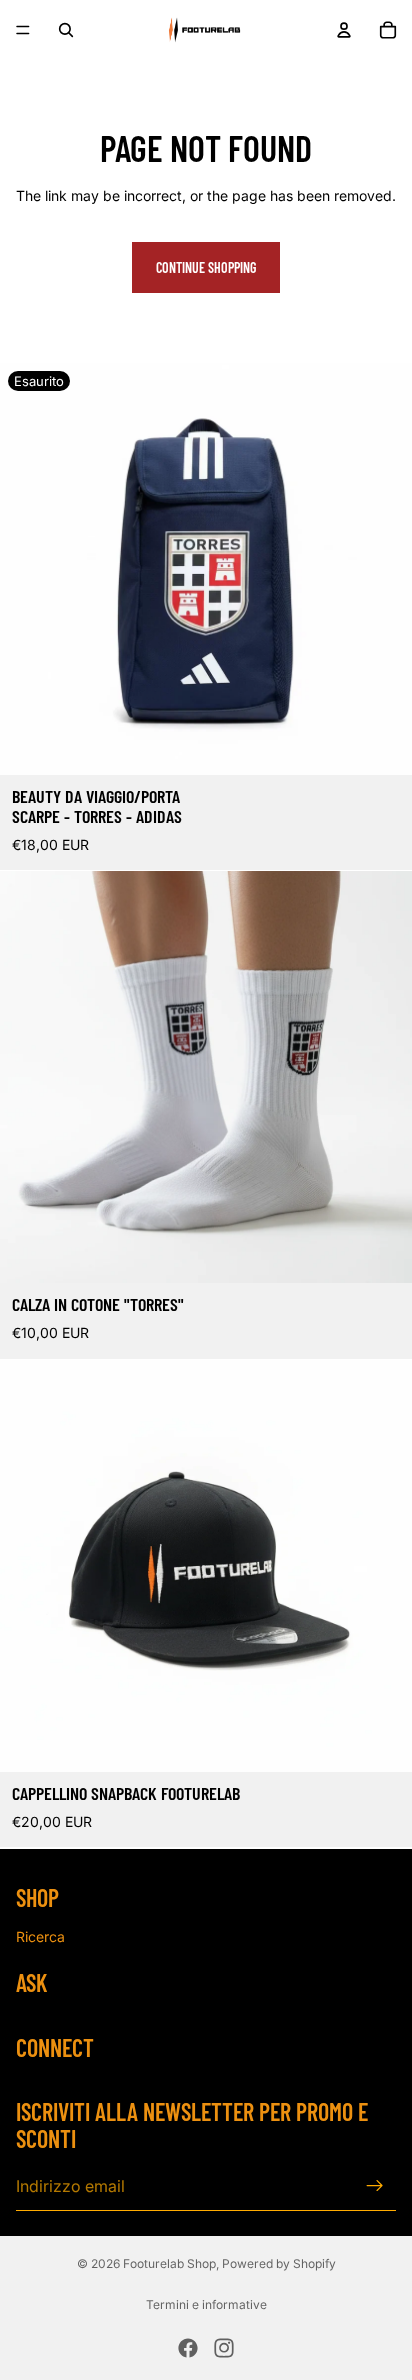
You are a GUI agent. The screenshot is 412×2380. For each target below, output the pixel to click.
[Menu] (23, 30)
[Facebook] (188, 2348)
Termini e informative (206, 2304)
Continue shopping (206, 267)
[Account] (344, 30)
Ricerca (40, 1936)
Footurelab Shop (169, 2263)
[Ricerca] (66, 30)
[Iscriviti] (375, 2186)
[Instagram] (224, 2348)
